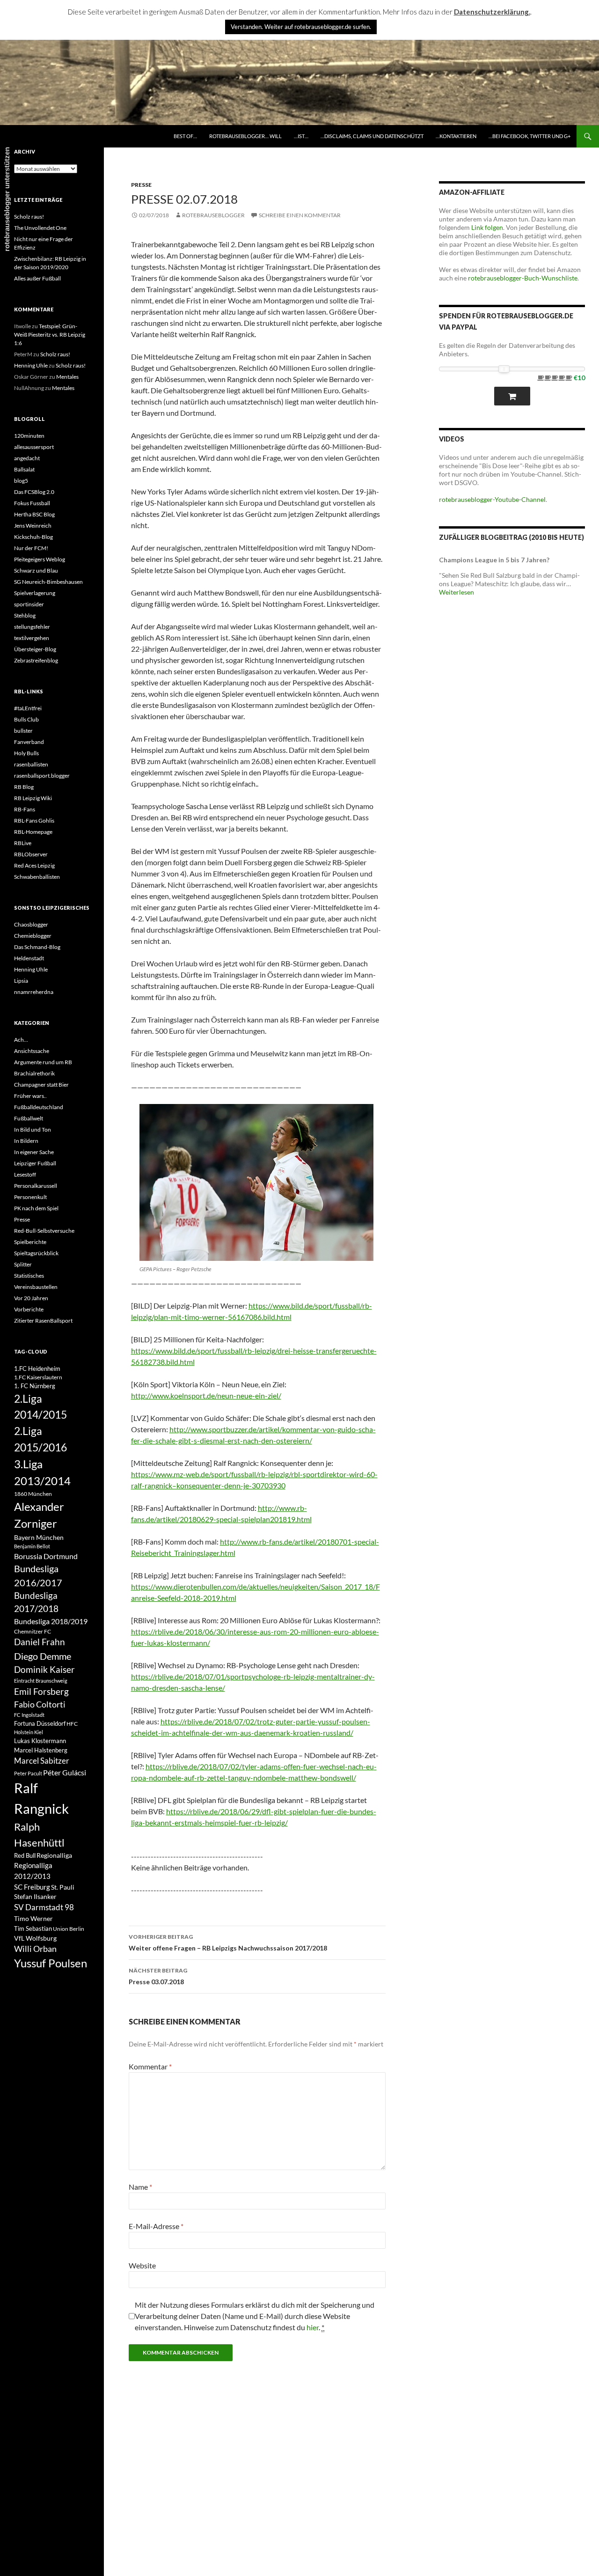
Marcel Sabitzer (42, 1761)
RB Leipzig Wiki (33, 798)
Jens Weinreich (33, 526)
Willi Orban (35, 1949)
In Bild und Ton (33, 1130)
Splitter (23, 1264)
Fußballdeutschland (39, 1107)
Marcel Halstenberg (41, 1750)
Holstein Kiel (29, 1732)
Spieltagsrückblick (36, 1253)
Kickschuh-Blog (33, 537)
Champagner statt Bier (41, 1085)
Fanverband (29, 742)
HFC (72, 1723)
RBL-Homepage (33, 832)
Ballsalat (24, 469)
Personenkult (30, 1197)
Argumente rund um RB (43, 1062)
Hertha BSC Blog (34, 514)
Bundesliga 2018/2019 (51, 1621)
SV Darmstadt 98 (44, 1907)
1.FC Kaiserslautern (38, 1377)
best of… (185, 136)
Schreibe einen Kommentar (300, 215)
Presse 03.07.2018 (158, 1976)
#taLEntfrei (28, 708)
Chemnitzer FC (33, 1631)
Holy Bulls (26, 753)
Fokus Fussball (32, 503)
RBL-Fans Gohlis (34, 821)
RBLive (23, 843)
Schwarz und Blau (36, 570)
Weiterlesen (457, 592)
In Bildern (26, 1141)
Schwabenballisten (37, 877)
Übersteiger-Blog (35, 649)
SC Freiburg (32, 1887)
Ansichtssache (32, 1051)
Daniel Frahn (40, 1642)
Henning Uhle (31, 365)
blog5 (21, 481)
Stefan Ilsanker (35, 1896)
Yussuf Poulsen (51, 1963)
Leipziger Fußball (35, 1163)
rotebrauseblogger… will (245, 136)
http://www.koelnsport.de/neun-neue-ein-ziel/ (206, 1395)
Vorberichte (29, 1309)
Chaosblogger (31, 924)
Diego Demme (43, 1656)
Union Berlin (69, 1929)
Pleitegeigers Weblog (40, 559)
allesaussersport (34, 447)
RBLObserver (31, 854)
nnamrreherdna (34, 992)
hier (313, 2327)
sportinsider (29, 604)
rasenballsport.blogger (42, 776)
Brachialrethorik (34, 1073)
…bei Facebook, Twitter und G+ (530, 136)
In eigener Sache (34, 1152)
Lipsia (21, 981)
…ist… (301, 136)
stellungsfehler (32, 627)
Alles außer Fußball (37, 278)
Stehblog (25, 615)
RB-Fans (25, 809)
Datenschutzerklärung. (492, 12)
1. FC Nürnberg (35, 1386)
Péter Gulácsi (65, 1772)
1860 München (33, 1494)
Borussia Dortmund (46, 1556)
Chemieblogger (33, 936)
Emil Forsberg (41, 1691)
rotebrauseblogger (213, 215)
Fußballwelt (29, 1118)
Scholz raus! (29, 217)
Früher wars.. (30, 1096)
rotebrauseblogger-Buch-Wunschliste (523, 278)
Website (142, 2265)
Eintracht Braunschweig (41, 1681)
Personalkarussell (36, 1186)
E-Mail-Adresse (156, 2226)
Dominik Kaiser (44, 1669)
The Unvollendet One (40, 228)
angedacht (27, 458)
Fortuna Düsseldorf (40, 1723)
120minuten (29, 436)
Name (140, 2187)
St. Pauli (63, 1887)
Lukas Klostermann (40, 1741)
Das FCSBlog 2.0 (34, 492)
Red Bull (25, 1855)
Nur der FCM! (31, 548)
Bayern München (39, 1537)
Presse (141, 185)
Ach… (21, 1040)
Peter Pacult (28, 1773)
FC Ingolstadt (29, 1715)
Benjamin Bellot (32, 1546)
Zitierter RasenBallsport (43, 1321)
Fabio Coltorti (40, 1704)
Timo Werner (33, 1918)
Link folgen (487, 227)
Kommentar (150, 2066)
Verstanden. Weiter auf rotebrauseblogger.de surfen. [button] (301, 27)
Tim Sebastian (33, 1928)
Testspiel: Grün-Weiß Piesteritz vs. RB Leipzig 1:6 (50, 335)
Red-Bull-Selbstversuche (44, 1231)
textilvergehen (32, 638)
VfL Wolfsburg (35, 1938)
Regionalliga (54, 1855)
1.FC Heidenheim (37, 1369)
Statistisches (29, 1276)
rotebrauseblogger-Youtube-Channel (492, 499)
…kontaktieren (456, 136)
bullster (23, 731)
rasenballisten (31, 764)
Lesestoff (25, 1174)
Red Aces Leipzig (34, 865)
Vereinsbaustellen (36, 1287)
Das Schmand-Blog (37, 947)
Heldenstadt (29, 958)
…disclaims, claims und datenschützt (372, 136)
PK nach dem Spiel (36, 1208)
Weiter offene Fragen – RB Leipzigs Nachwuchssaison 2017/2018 (228, 1943)
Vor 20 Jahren (31, 1298)
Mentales (67, 377)
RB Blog (24, 787)
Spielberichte (30, 1242)
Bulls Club (26, 719)
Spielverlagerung (35, 593)
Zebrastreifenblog (36, 660)
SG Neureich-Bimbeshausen (48, 582)
